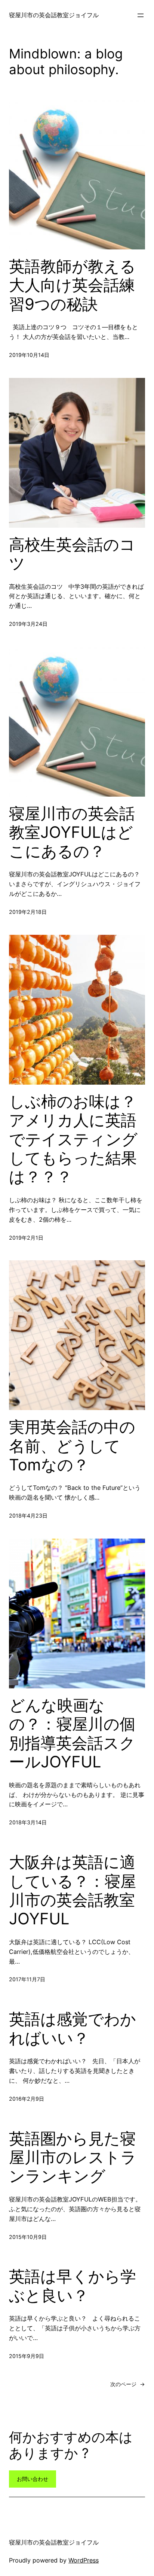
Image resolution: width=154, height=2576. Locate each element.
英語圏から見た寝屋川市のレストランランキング (73, 2157)
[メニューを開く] (141, 15)
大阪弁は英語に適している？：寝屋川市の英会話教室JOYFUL (73, 1890)
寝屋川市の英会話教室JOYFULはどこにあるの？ (72, 832)
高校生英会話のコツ (72, 554)
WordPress (84, 2560)
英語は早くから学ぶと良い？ (73, 2286)
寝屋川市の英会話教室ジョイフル (54, 15)
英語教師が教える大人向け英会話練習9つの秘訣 (72, 285)
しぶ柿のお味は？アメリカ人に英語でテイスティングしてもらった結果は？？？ (73, 1139)
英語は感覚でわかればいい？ (73, 2028)
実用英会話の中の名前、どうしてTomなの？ (72, 1446)
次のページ (128, 2384)
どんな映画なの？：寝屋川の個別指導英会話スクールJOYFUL (72, 1734)
